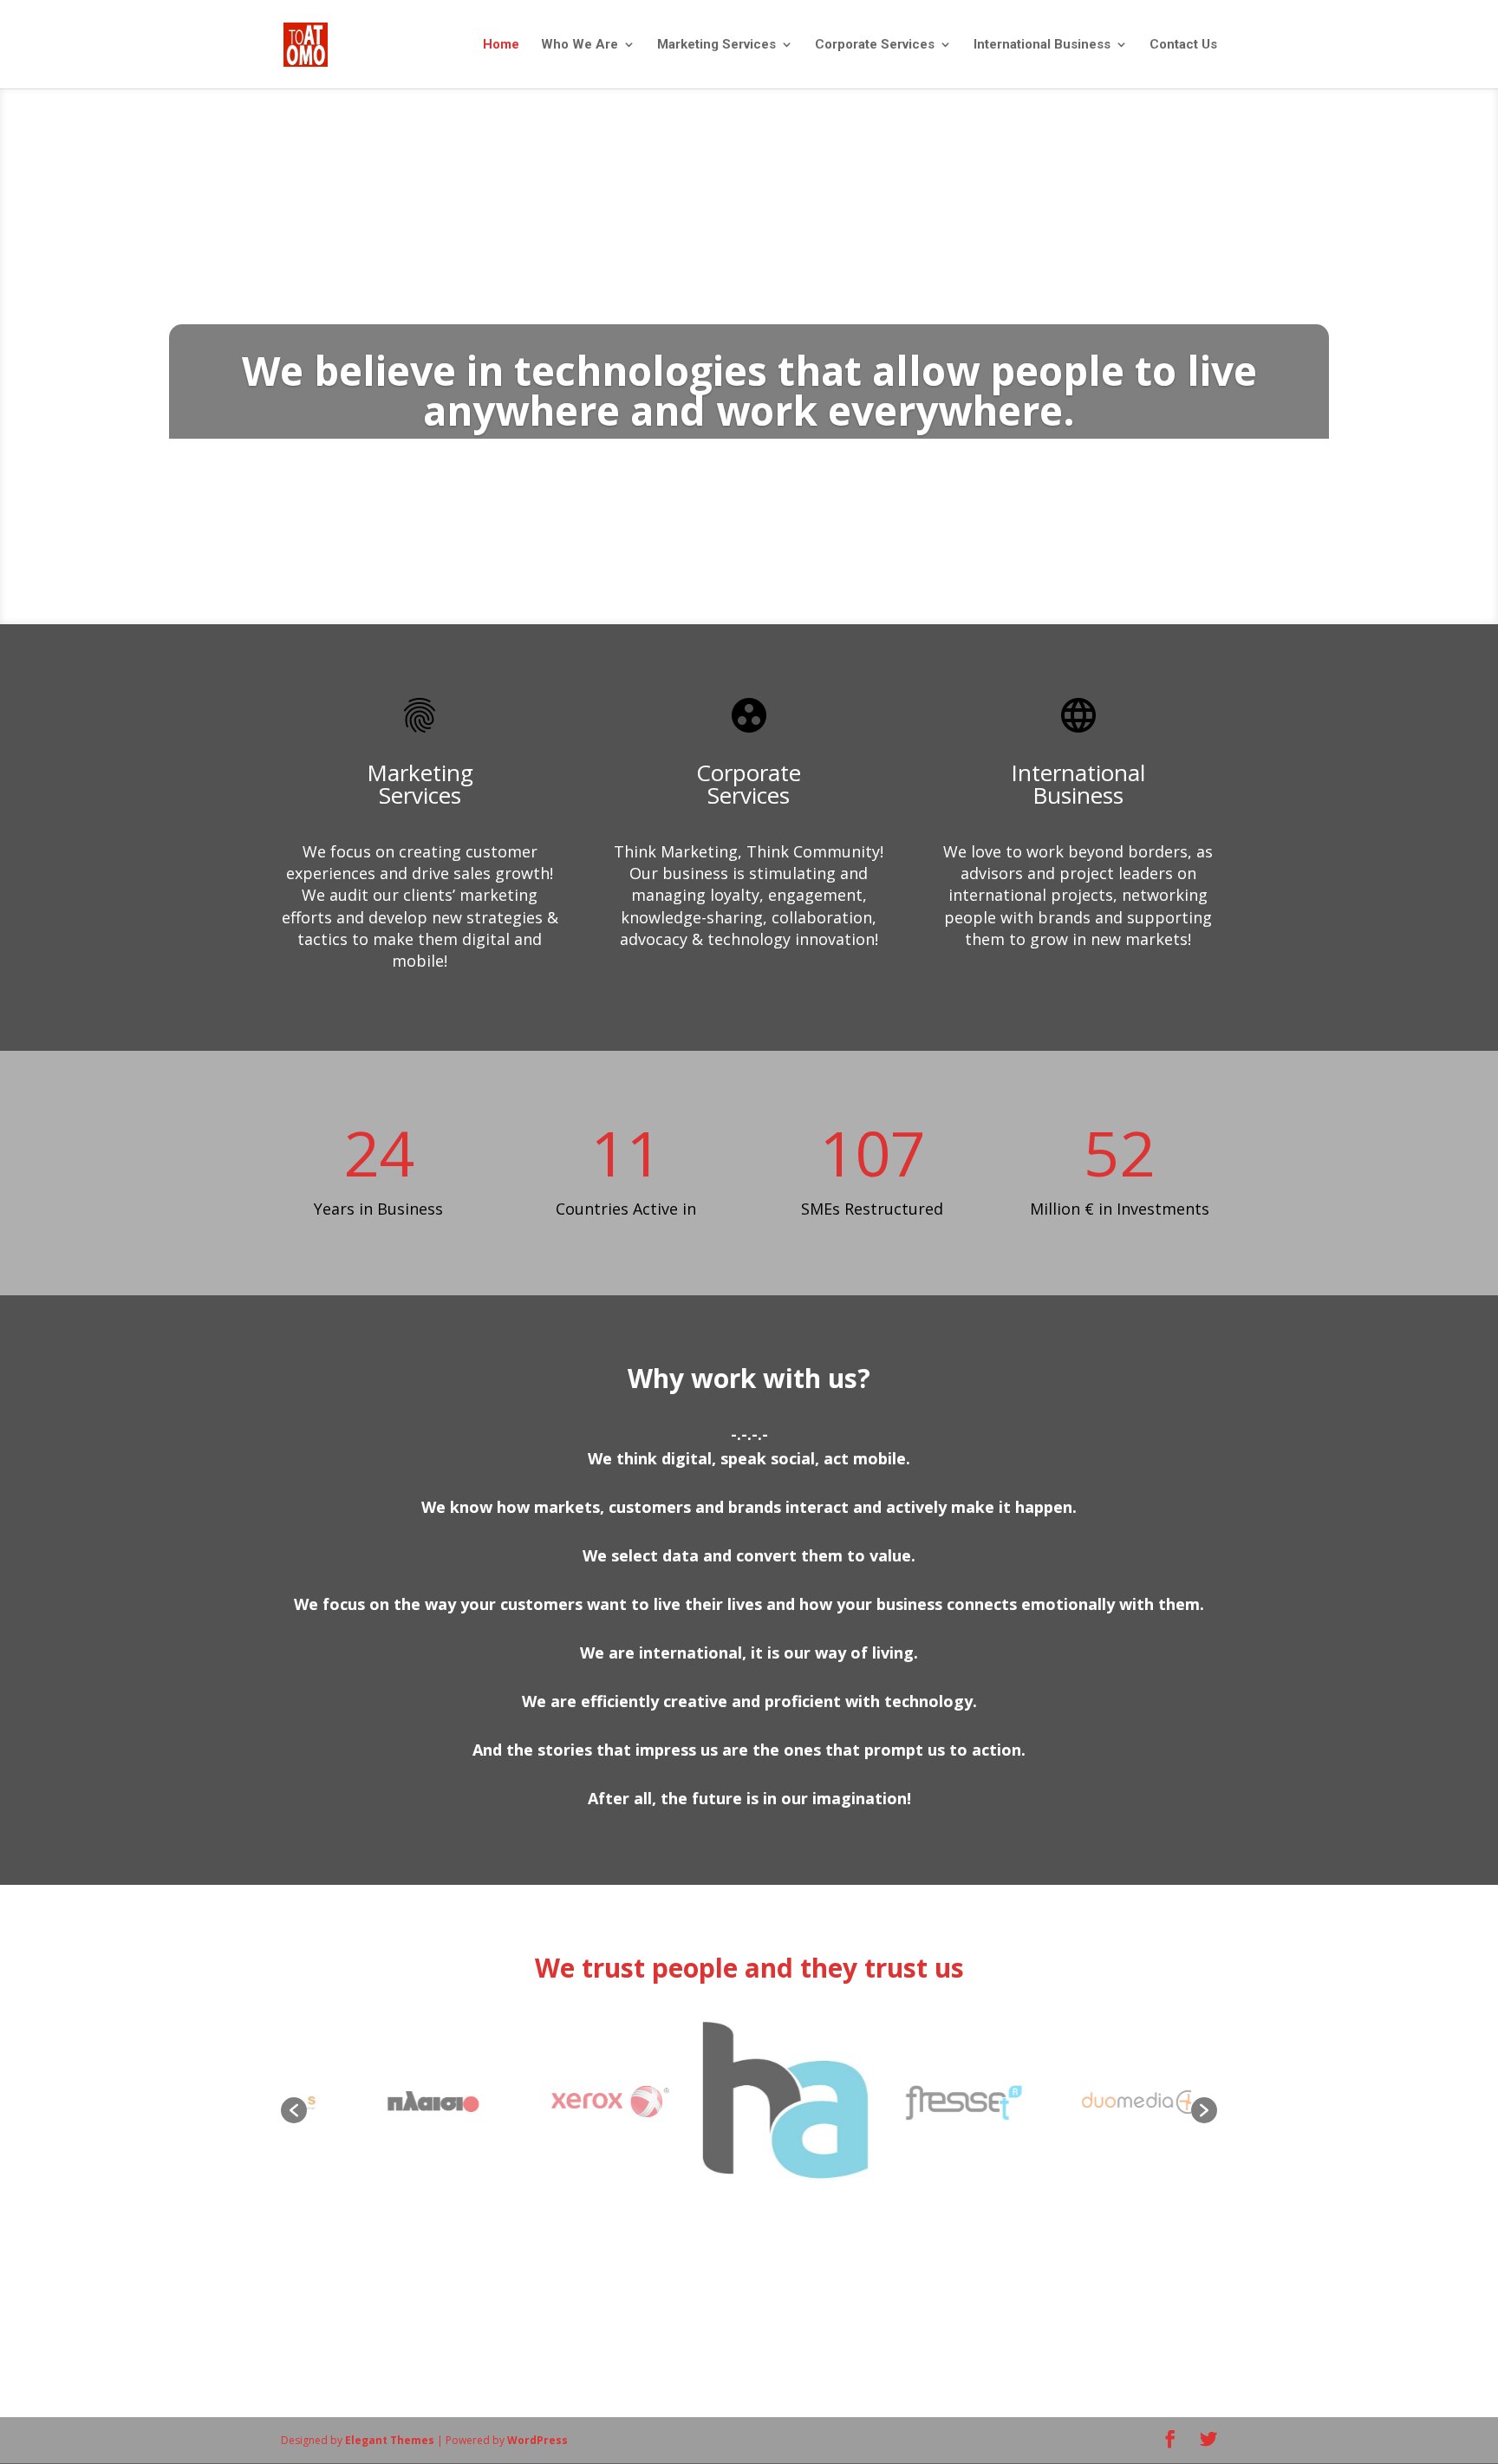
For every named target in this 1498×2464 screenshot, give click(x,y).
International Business (1042, 45)
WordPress (537, 2440)
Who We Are (580, 45)
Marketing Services (716, 45)
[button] (294, 2110)
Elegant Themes (390, 2440)
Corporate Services (875, 45)
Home (501, 45)
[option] (398, 2102)
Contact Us (1183, 45)
